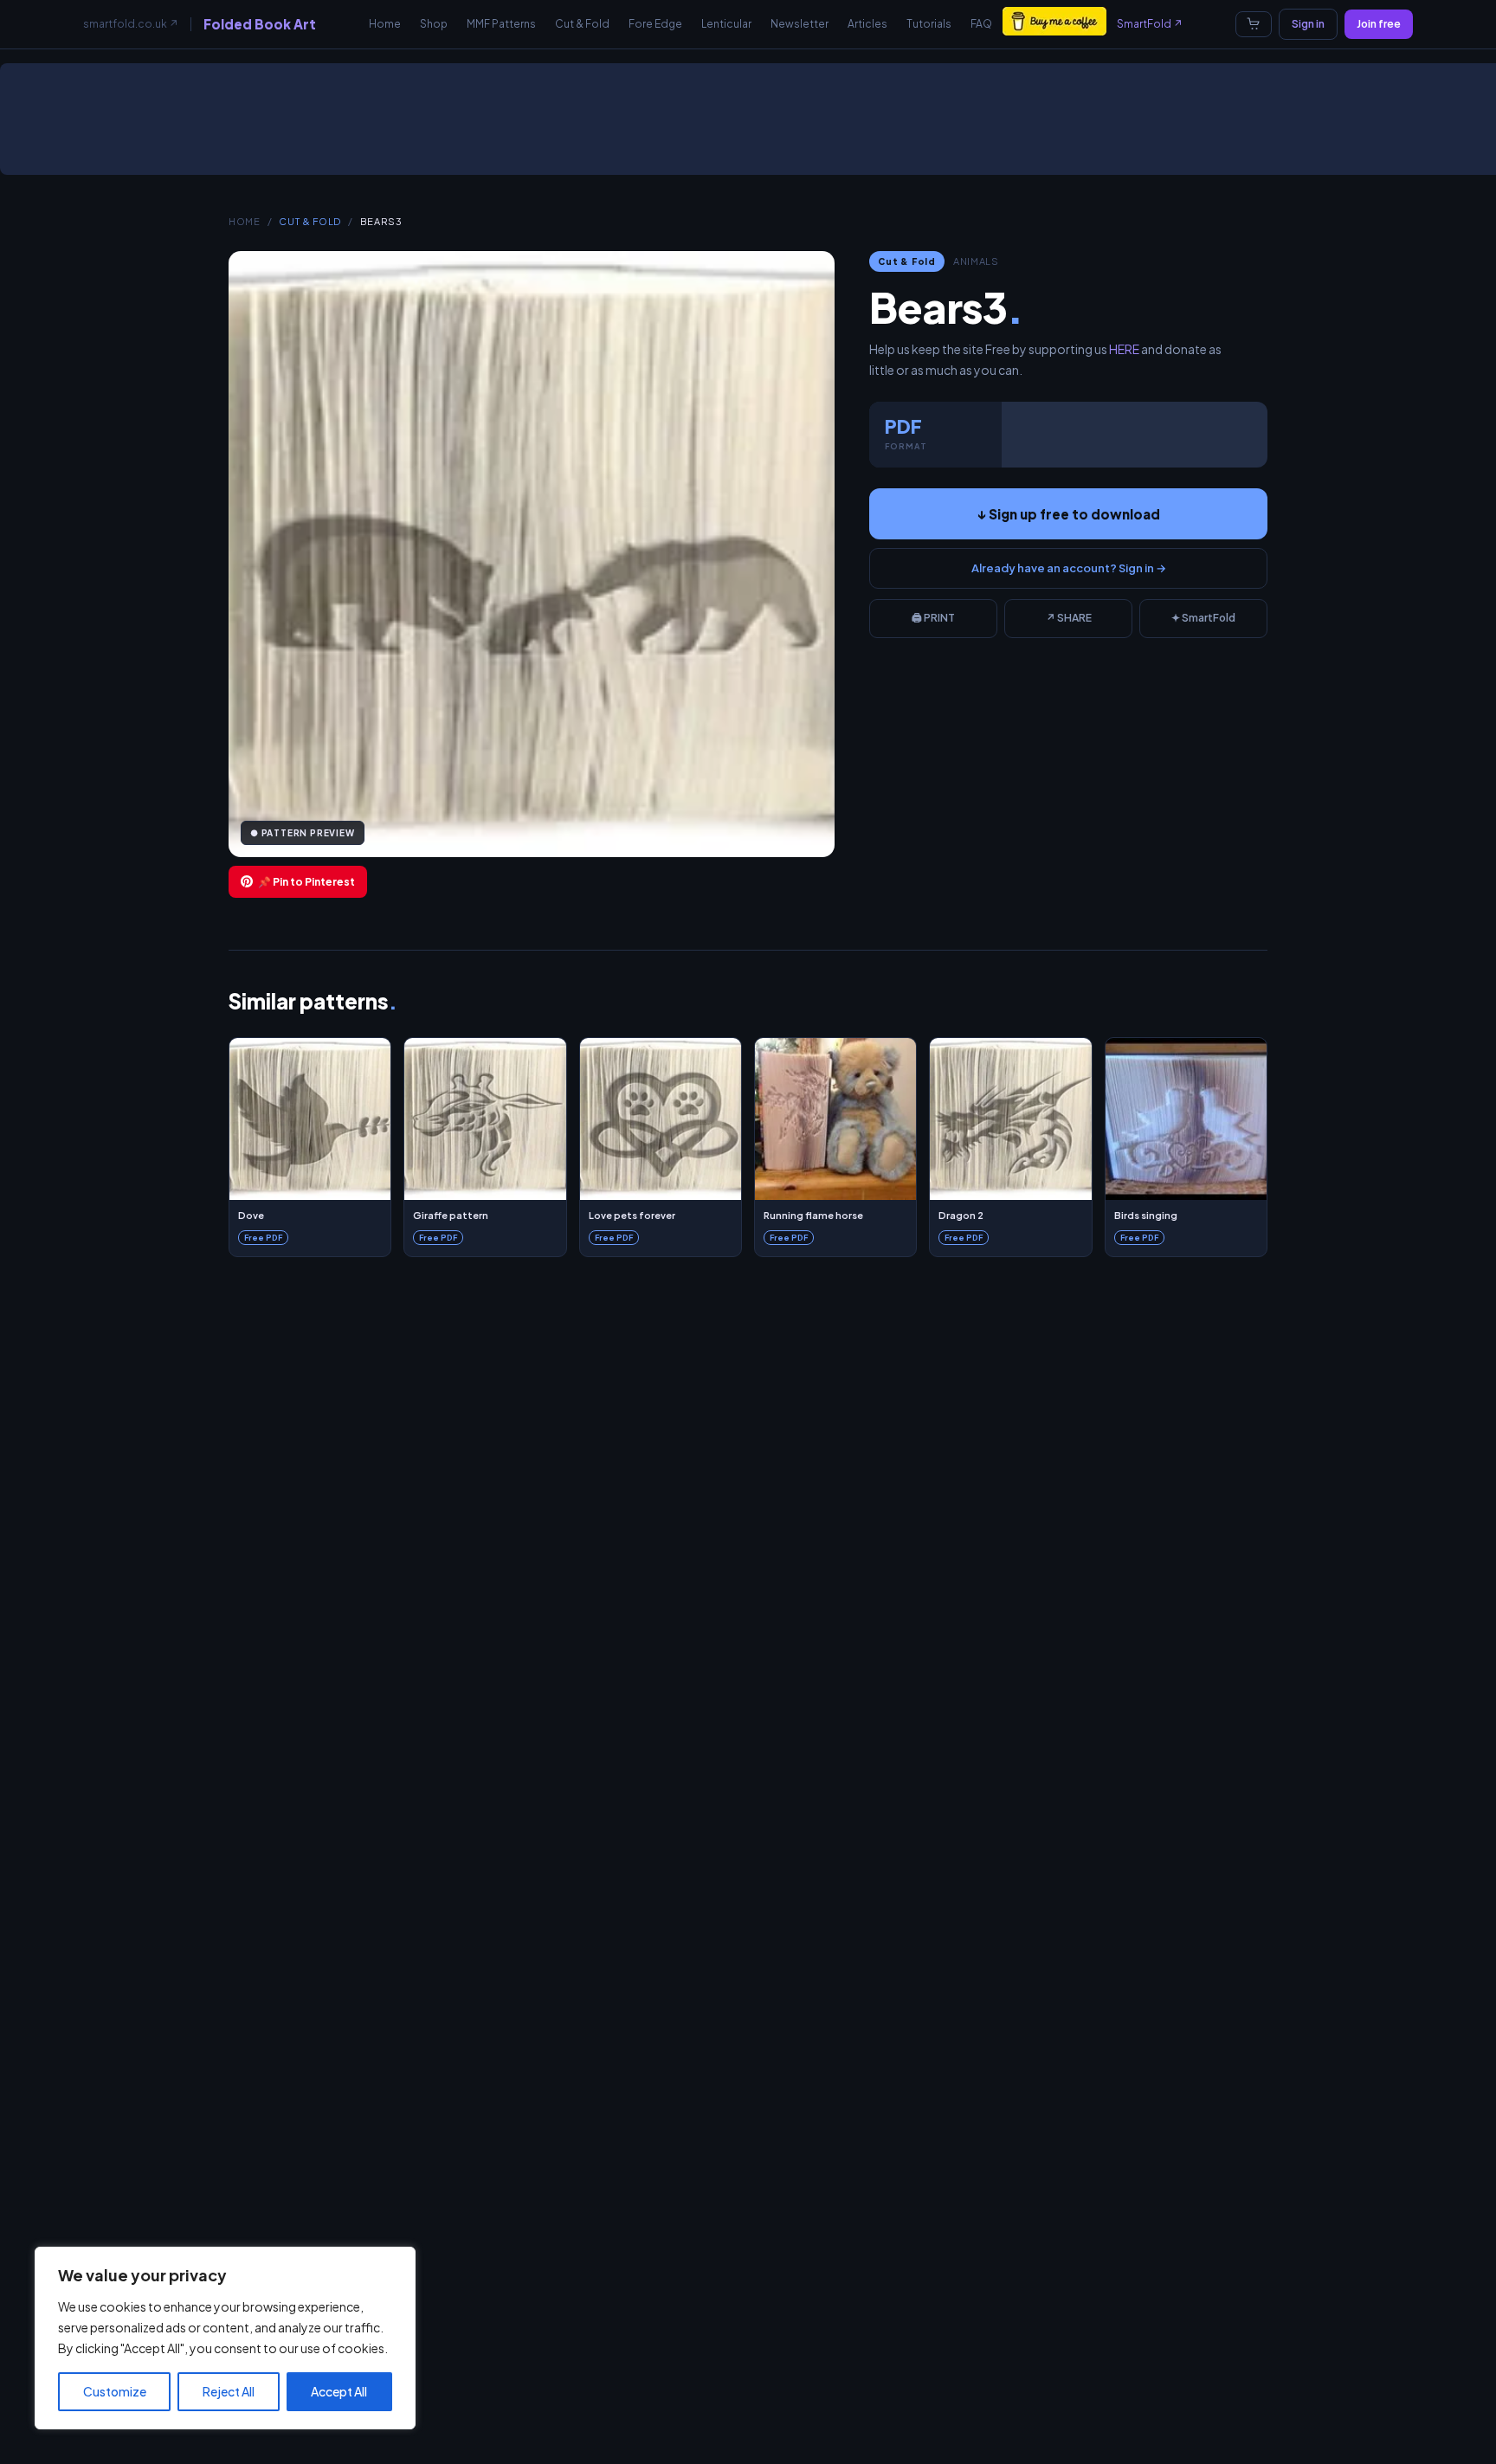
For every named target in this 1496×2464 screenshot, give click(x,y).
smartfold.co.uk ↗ (131, 24)
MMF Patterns (501, 24)
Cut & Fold (582, 24)
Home (385, 24)
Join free (1379, 24)
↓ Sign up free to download (1068, 514)
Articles (867, 24)
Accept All (339, 2391)
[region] (225, 2338)
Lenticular (726, 24)
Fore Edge (655, 24)
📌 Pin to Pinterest (306, 882)
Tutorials (929, 24)
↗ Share (1069, 618)
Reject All (229, 2391)
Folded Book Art (260, 24)
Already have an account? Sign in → (1069, 568)
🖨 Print (933, 618)
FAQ (981, 24)
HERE (1124, 349)
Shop (434, 24)
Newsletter (800, 24)
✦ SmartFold (1203, 618)
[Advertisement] (751, 126)
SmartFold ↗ (1150, 24)
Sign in (1308, 24)
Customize (115, 2391)
